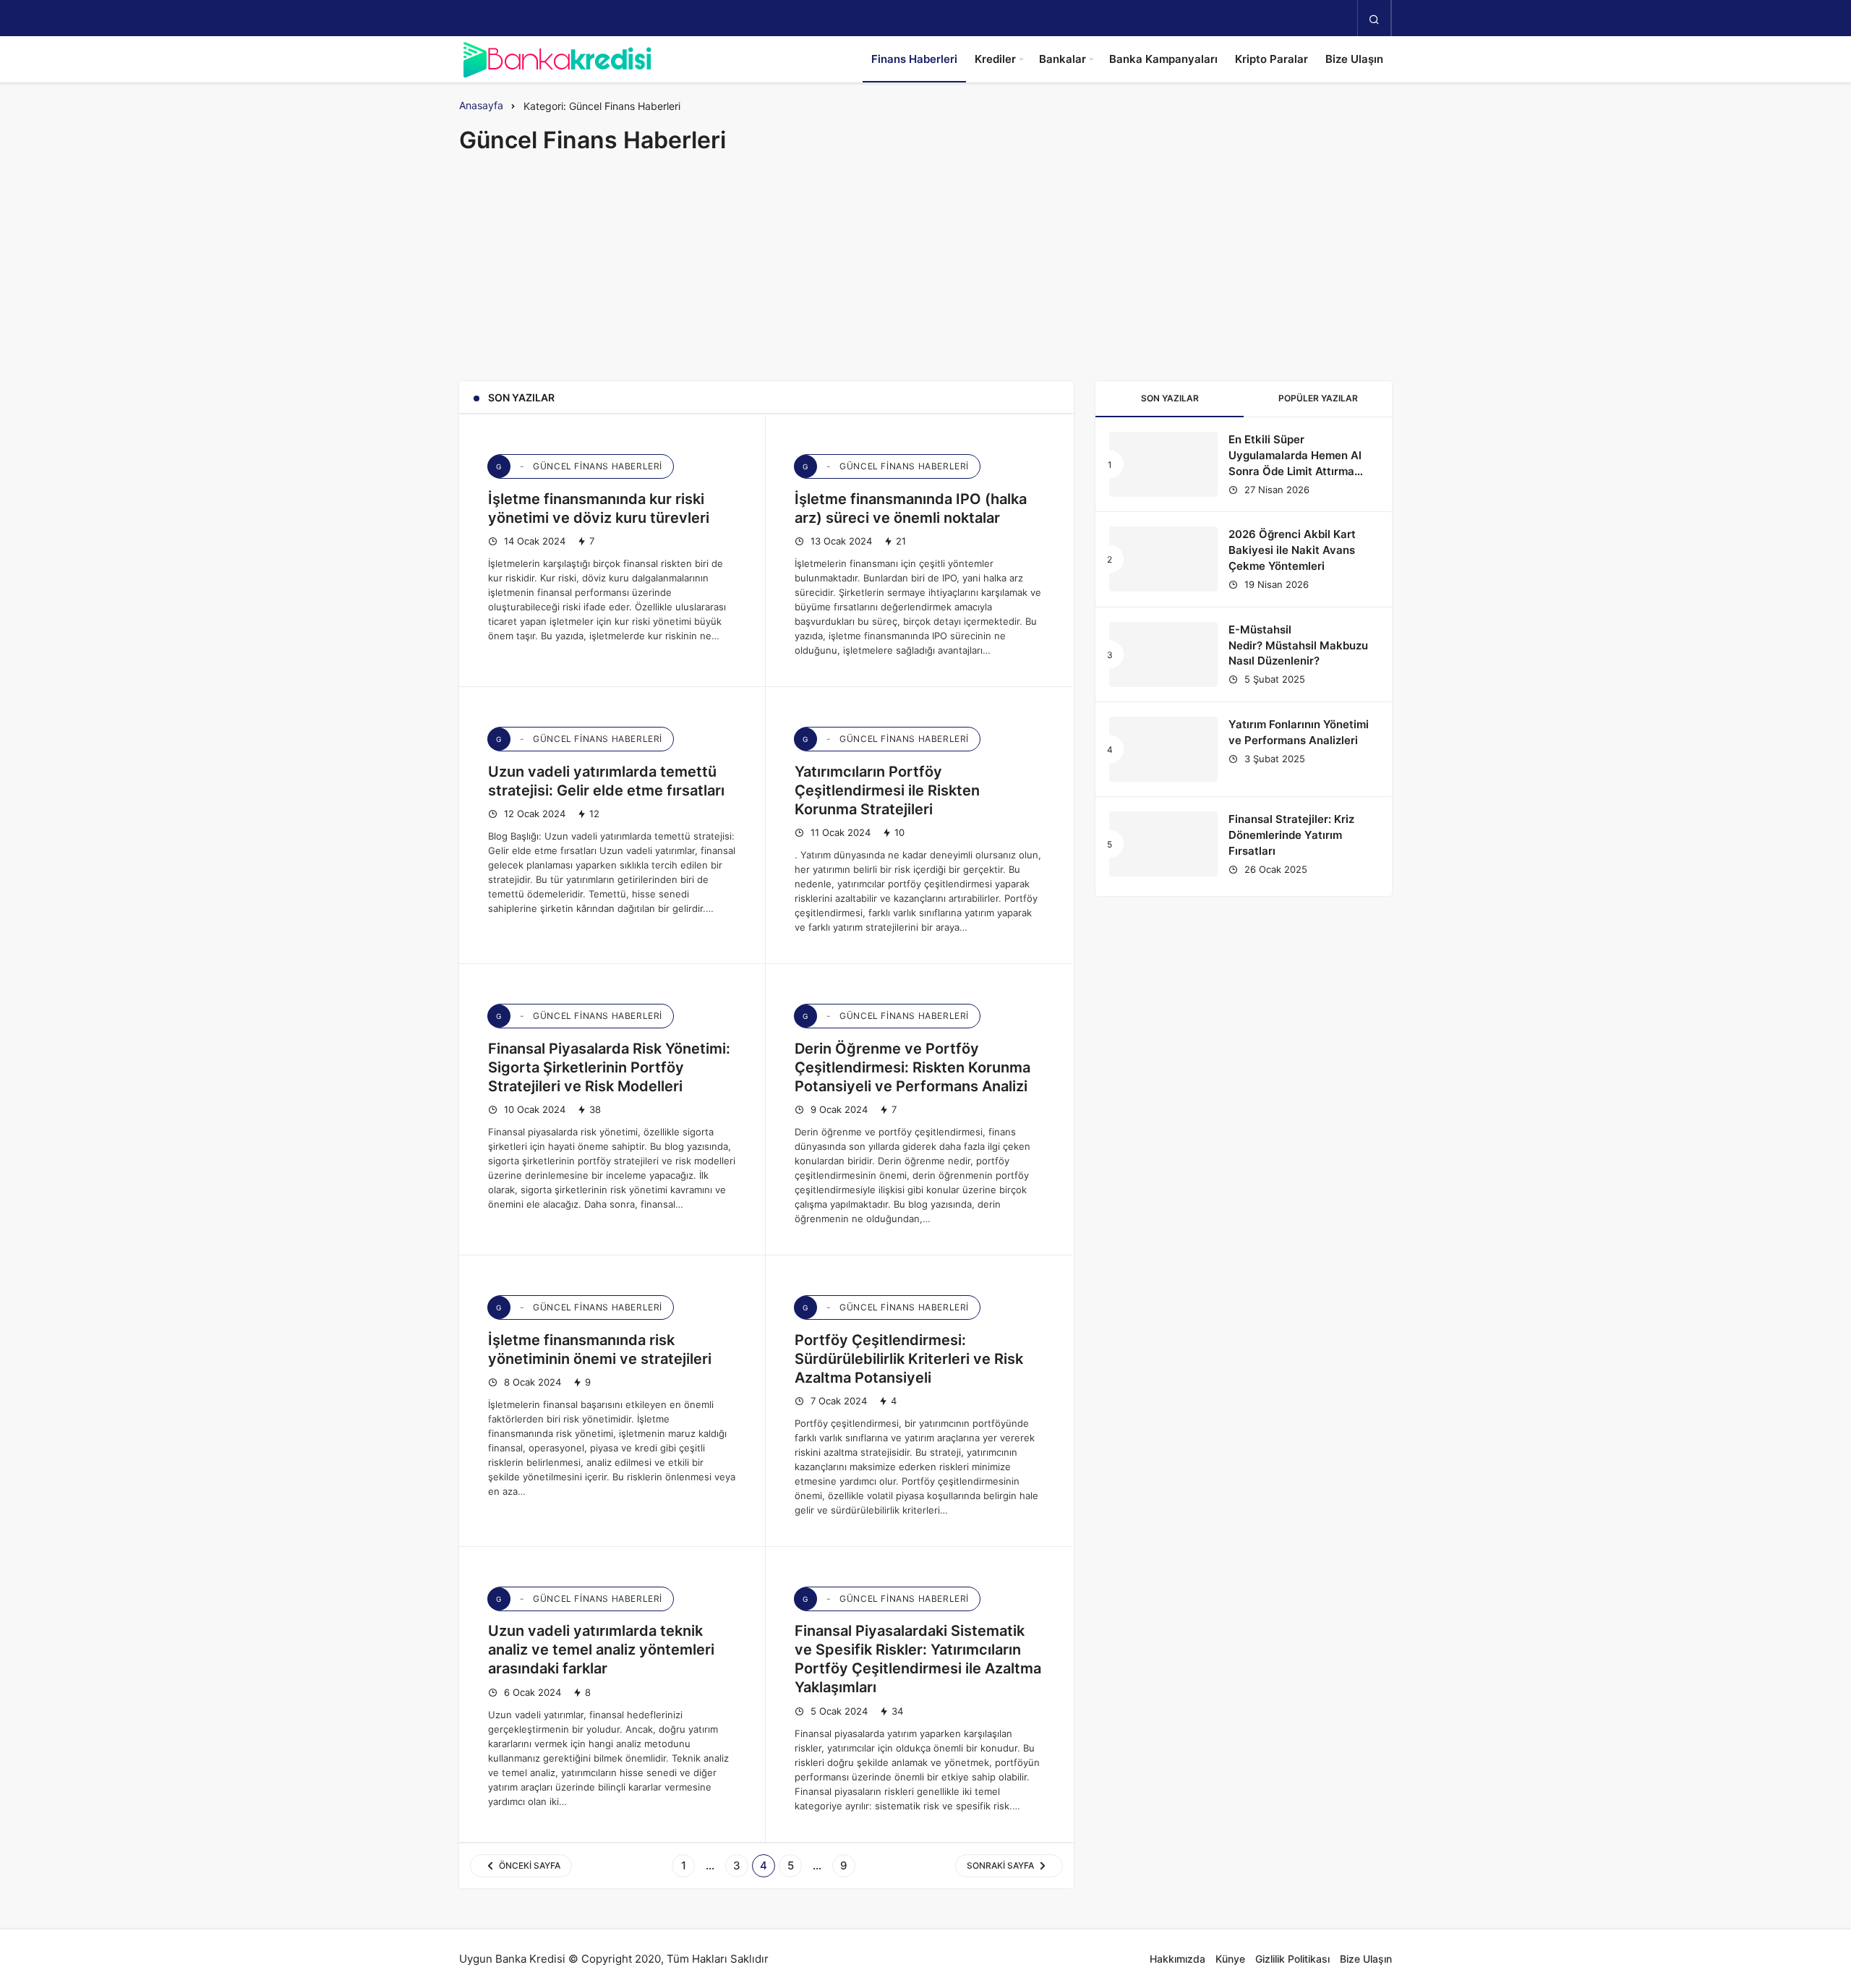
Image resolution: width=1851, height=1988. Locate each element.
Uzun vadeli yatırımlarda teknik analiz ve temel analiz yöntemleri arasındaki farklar (601, 1650)
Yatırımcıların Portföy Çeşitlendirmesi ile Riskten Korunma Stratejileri (887, 790)
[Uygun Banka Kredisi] (557, 59)
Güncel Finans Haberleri (579, 466)
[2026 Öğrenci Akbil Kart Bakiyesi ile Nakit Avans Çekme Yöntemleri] (1163, 559)
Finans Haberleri (914, 59)
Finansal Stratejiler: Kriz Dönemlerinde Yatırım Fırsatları (1291, 835)
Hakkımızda (1177, 1959)
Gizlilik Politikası (1292, 1959)
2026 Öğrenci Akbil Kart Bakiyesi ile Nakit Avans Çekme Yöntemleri (1292, 550)
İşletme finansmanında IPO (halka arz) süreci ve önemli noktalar (911, 508)
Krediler (995, 59)
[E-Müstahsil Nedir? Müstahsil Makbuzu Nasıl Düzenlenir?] (1163, 654)
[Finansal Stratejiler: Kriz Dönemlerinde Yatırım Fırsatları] (1163, 844)
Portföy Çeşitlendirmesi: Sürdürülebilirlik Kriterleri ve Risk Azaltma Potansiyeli (909, 1359)
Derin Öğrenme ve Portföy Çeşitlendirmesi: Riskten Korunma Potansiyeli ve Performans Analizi (912, 1067)
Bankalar (1063, 59)
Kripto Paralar (1271, 59)
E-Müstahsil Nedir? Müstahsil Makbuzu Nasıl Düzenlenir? (1298, 645)
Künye (1230, 1959)
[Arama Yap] (1374, 19)
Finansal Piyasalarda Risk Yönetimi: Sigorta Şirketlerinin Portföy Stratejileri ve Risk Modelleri (609, 1067)
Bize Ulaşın (1354, 59)
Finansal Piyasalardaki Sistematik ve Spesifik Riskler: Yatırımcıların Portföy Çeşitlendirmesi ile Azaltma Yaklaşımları (918, 1660)
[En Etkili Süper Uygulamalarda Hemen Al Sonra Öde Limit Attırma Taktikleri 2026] (1163, 464)
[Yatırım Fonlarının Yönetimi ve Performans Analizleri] (1163, 749)
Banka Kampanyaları (1163, 59)
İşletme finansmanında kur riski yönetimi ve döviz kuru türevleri (599, 508)
